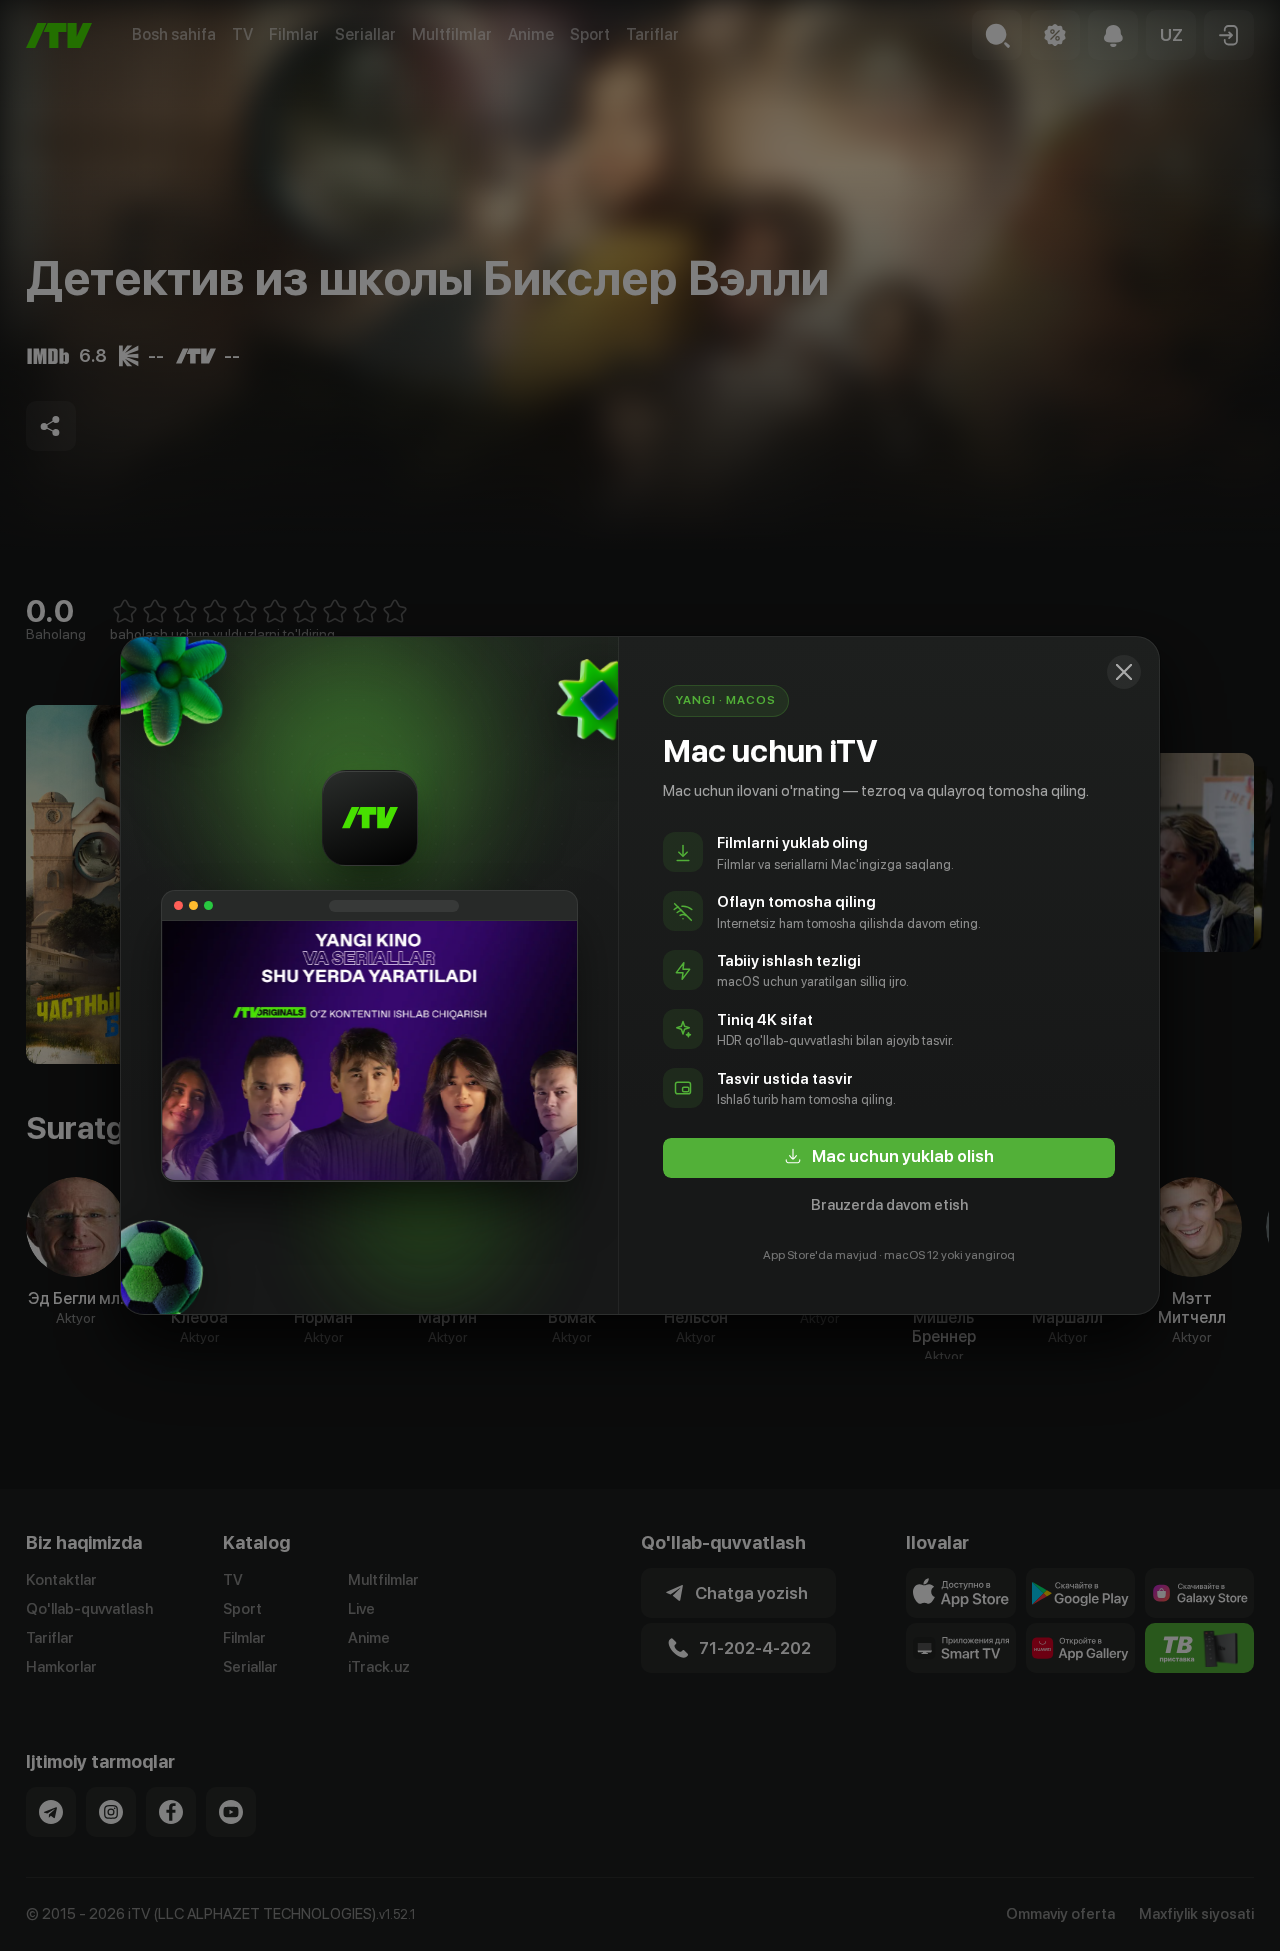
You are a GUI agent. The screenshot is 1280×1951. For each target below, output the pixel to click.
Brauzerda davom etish (889, 1205)
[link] (889, 1158)
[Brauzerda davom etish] (1124, 672)
